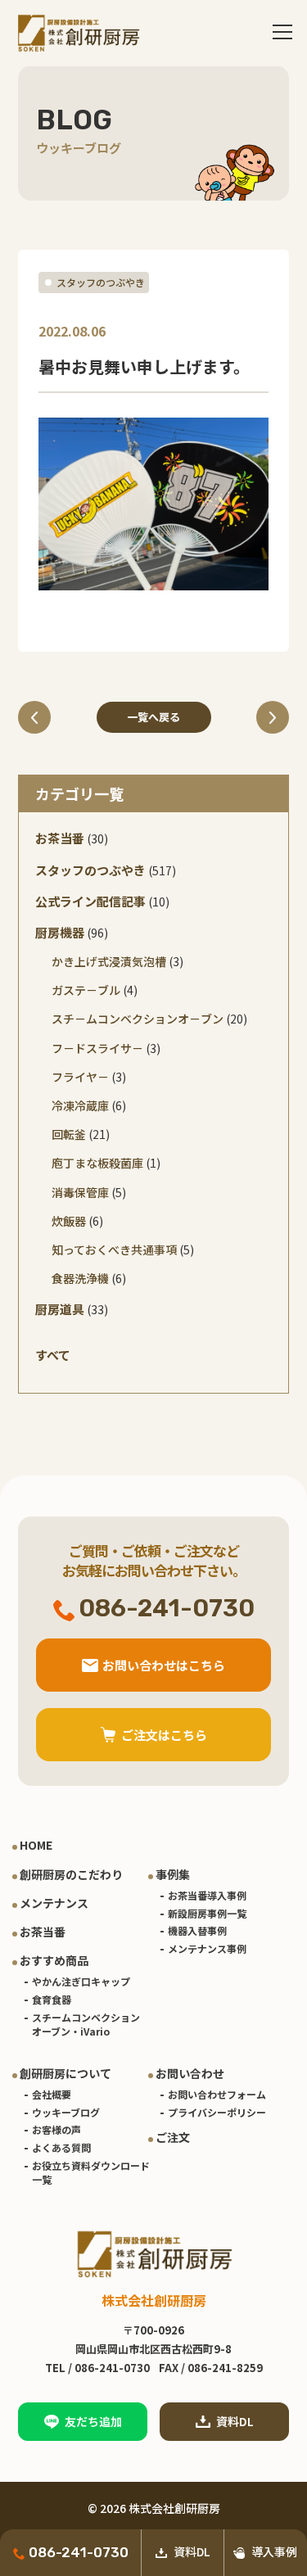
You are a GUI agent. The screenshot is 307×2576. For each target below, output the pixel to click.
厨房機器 (60, 932)
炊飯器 (69, 1221)
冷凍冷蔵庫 (80, 1105)
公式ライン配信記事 (90, 901)
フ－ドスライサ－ (97, 1048)
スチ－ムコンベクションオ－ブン (138, 1019)
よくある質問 (61, 2147)
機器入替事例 (197, 1930)
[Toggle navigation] (282, 33)
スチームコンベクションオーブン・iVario (86, 2024)
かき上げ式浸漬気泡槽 (109, 961)
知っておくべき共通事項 (114, 1250)
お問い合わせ (190, 2073)
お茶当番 (60, 838)
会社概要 (52, 2094)
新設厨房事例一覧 (207, 1913)
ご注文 (173, 2137)
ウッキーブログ (66, 2112)
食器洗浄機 (80, 1278)
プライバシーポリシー (217, 2112)
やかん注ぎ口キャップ (81, 1981)
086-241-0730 (79, 2552)
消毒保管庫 (80, 1192)
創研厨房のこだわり (71, 1874)
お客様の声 (56, 2129)
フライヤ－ (80, 1077)
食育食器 (52, 1999)
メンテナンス (54, 1903)
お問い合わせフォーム (217, 2094)
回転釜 (69, 1134)
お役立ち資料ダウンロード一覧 (91, 2172)
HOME (36, 1845)
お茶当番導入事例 (207, 1895)
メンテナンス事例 (207, 1948)
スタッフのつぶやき (101, 282)
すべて (53, 1355)
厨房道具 (60, 1309)
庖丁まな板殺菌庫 (97, 1163)
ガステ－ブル (86, 990)
